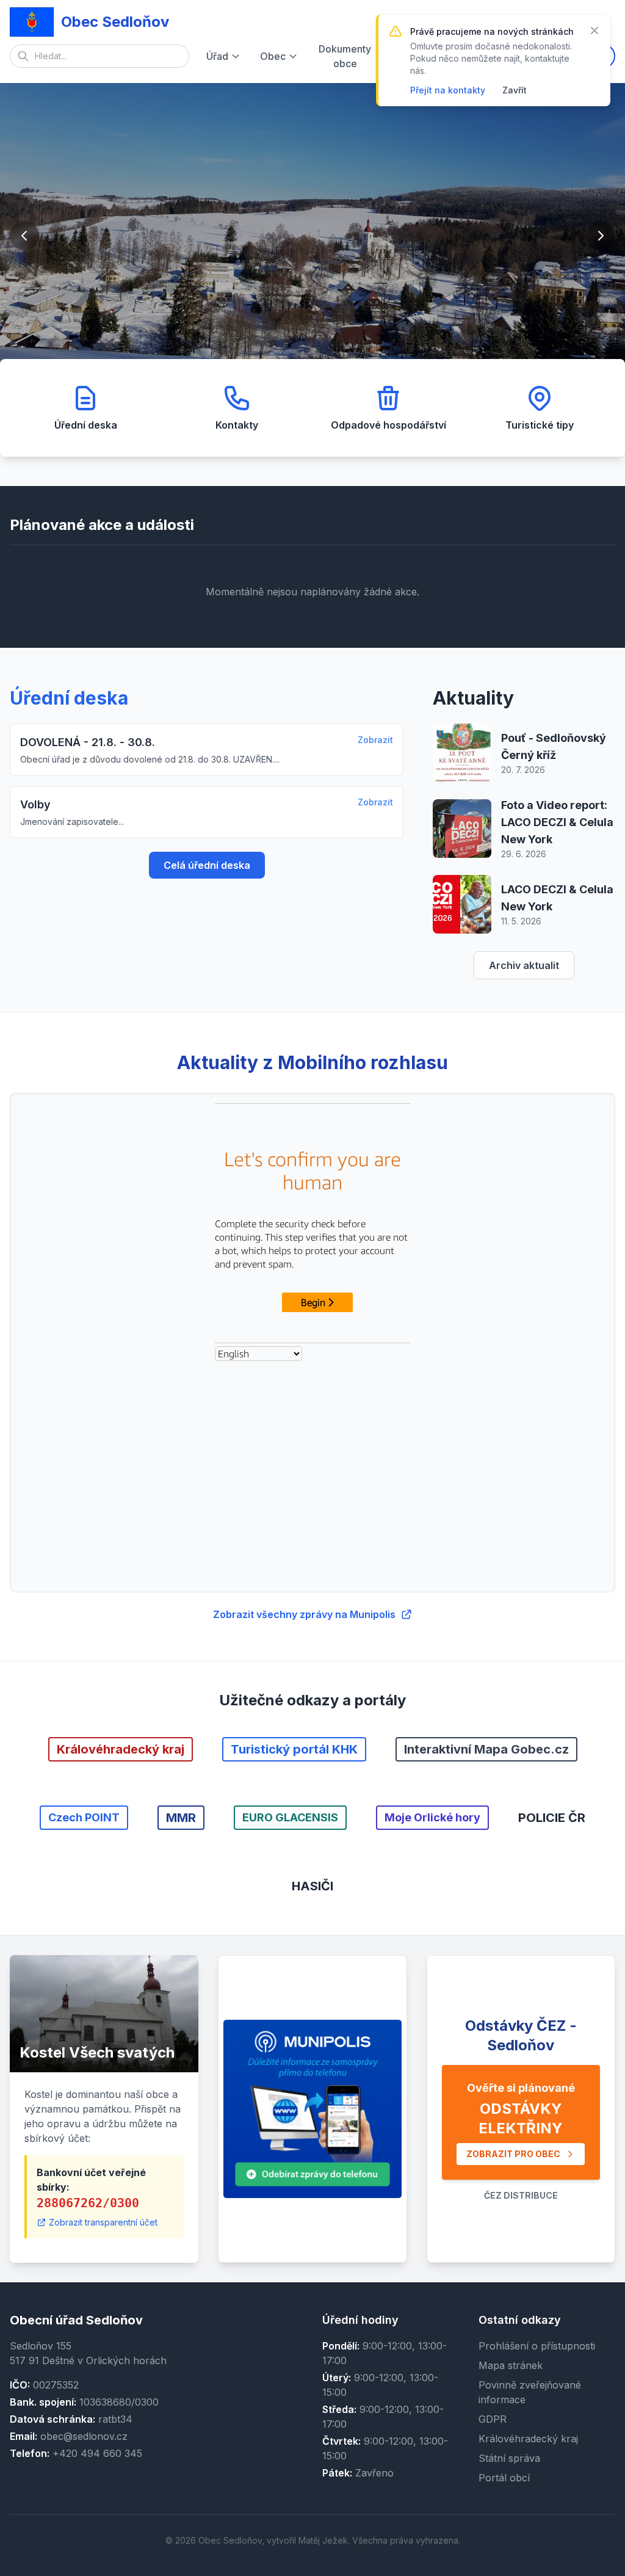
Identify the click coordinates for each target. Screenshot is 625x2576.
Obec (273, 56)
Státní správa (509, 2458)
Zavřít (515, 90)
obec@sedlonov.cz (84, 2436)
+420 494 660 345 (97, 2453)
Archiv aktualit (524, 965)
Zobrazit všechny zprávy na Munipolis (304, 1614)
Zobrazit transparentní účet (103, 2222)
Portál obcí (504, 2478)
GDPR (493, 2419)
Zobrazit (375, 740)
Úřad (217, 56)
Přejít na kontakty (448, 90)
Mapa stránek (511, 2365)
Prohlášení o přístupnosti (537, 2346)
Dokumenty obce (345, 56)
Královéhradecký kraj (528, 2439)
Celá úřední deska (207, 865)
